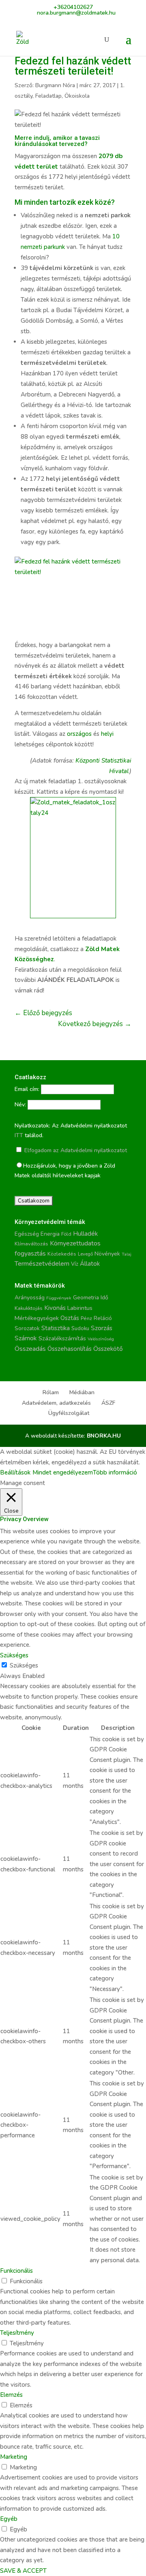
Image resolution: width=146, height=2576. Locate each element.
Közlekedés (62, 1254)
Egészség (27, 1234)
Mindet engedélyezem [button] (63, 1472)
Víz (75, 1264)
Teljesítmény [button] (17, 2333)
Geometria (86, 1298)
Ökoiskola (77, 96)
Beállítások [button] (15, 1472)
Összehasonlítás (70, 1349)
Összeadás (30, 1349)
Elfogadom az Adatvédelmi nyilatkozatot (75, 1150)
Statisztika (56, 1328)
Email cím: (27, 1089)
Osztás (70, 1318)
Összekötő (108, 1349)
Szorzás (102, 1328)
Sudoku (80, 1329)
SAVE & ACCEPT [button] (23, 2571)
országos (79, 734)
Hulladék (85, 1234)
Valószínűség (101, 1339)
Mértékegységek (37, 1318)
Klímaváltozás (31, 1244)
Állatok (90, 1264)
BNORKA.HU (104, 1436)
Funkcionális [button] (16, 2271)
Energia (50, 1234)
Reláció (103, 1318)
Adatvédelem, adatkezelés (56, 1403)
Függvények (59, 1298)
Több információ (115, 1472)
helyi (107, 734)
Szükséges (24, 1665)
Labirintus (80, 1308)
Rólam (51, 1392)
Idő (104, 1298)
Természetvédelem (42, 1264)
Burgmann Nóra (55, 85)
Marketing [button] (14, 2457)
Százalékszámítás (62, 1338)
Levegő (85, 1254)
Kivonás (55, 1308)
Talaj (127, 1254)
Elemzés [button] (11, 2395)
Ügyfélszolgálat (69, 1413)
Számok (26, 1338)
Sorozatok (27, 1329)
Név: (20, 1105)
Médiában (82, 1392)
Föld (66, 1234)
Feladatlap (48, 96)
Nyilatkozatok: (32, 1126)
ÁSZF (108, 1403)
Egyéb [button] (9, 2519)
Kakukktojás (29, 1308)
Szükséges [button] (14, 1655)
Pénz (86, 1318)
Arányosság (30, 1298)
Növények (107, 1254)
